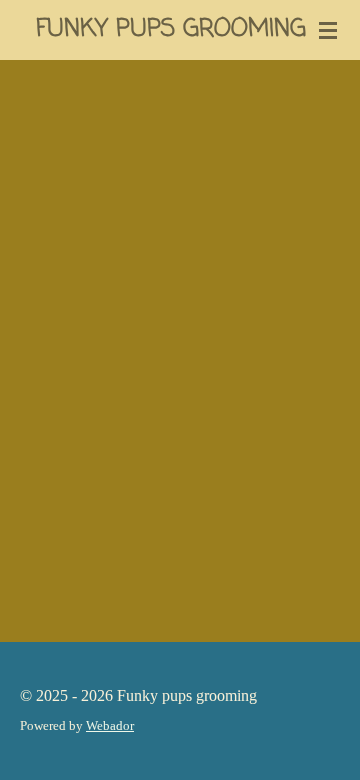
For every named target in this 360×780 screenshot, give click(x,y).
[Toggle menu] (328, 30)
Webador (110, 725)
